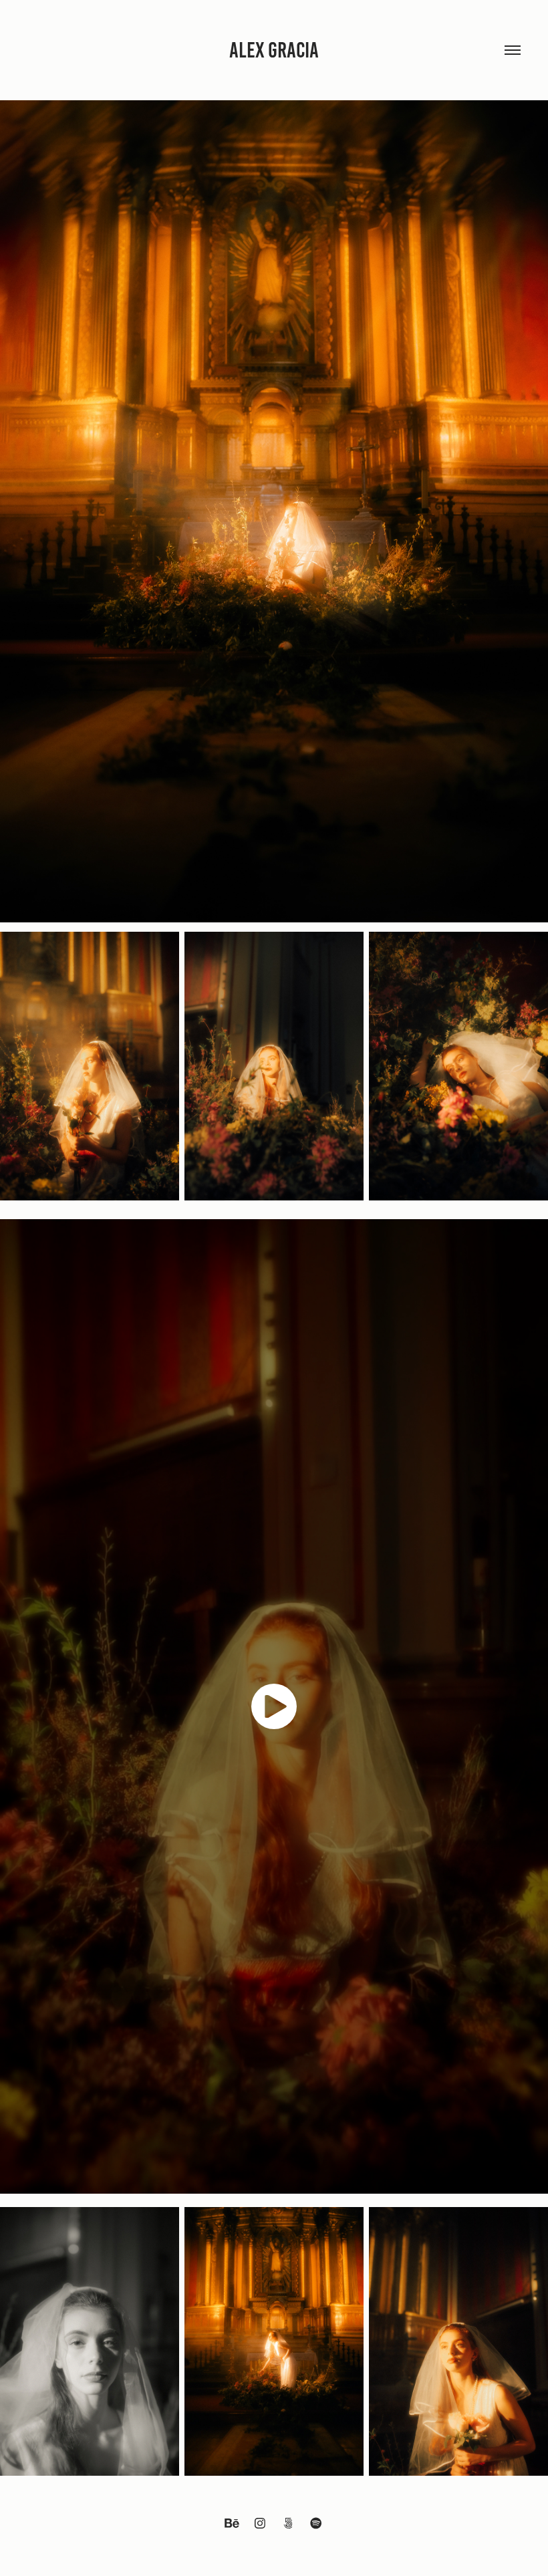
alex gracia (274, 50)
